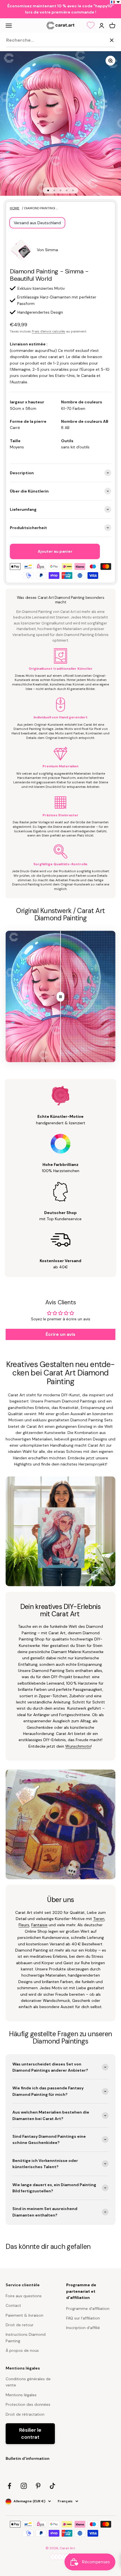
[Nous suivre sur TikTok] (52, 2486)
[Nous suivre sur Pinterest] (38, 2486)
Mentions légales (21, 2395)
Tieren (99, 1919)
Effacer (98, 40)
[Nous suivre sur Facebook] (9, 2486)
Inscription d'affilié (83, 2328)
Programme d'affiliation (88, 2308)
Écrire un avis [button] (60, 1334)
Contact (13, 2305)
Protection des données (28, 2404)
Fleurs (24, 1925)
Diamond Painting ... (41, 208)
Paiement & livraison (24, 2315)
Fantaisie (39, 1925)
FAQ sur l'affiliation (83, 2318)
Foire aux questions (24, 2296)
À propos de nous (22, 2350)
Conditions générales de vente (28, 2382)
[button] (116, 2)
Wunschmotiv (78, 1746)
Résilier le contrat (30, 2434)
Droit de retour (20, 2325)
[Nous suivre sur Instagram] (24, 2486)
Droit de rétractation (25, 2414)
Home (15, 208)
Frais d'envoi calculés (49, 331)
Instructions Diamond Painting (26, 2337)
